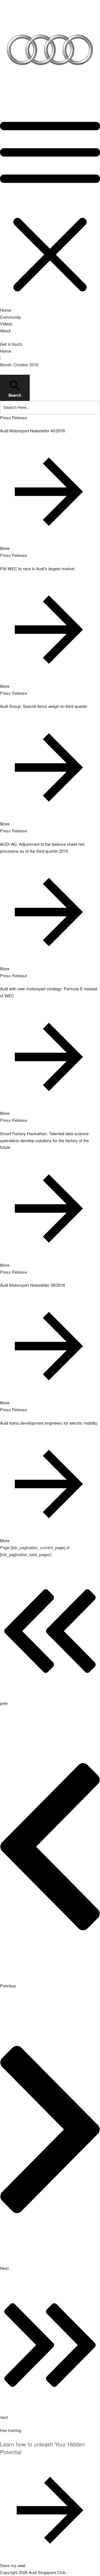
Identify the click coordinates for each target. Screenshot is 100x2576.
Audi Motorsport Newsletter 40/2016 (32, 431)
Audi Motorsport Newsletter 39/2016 (32, 1285)
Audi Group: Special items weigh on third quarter (44, 706)
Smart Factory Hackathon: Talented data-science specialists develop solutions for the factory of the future (44, 1140)
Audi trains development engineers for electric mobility (49, 1423)
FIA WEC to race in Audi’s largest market (37, 568)
